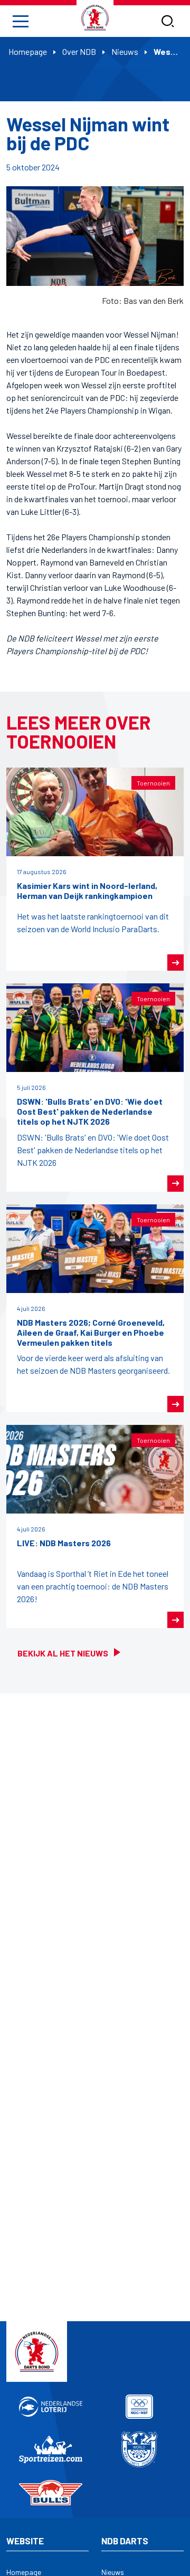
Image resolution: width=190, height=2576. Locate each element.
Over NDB (79, 51)
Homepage (28, 51)
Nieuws (125, 51)
